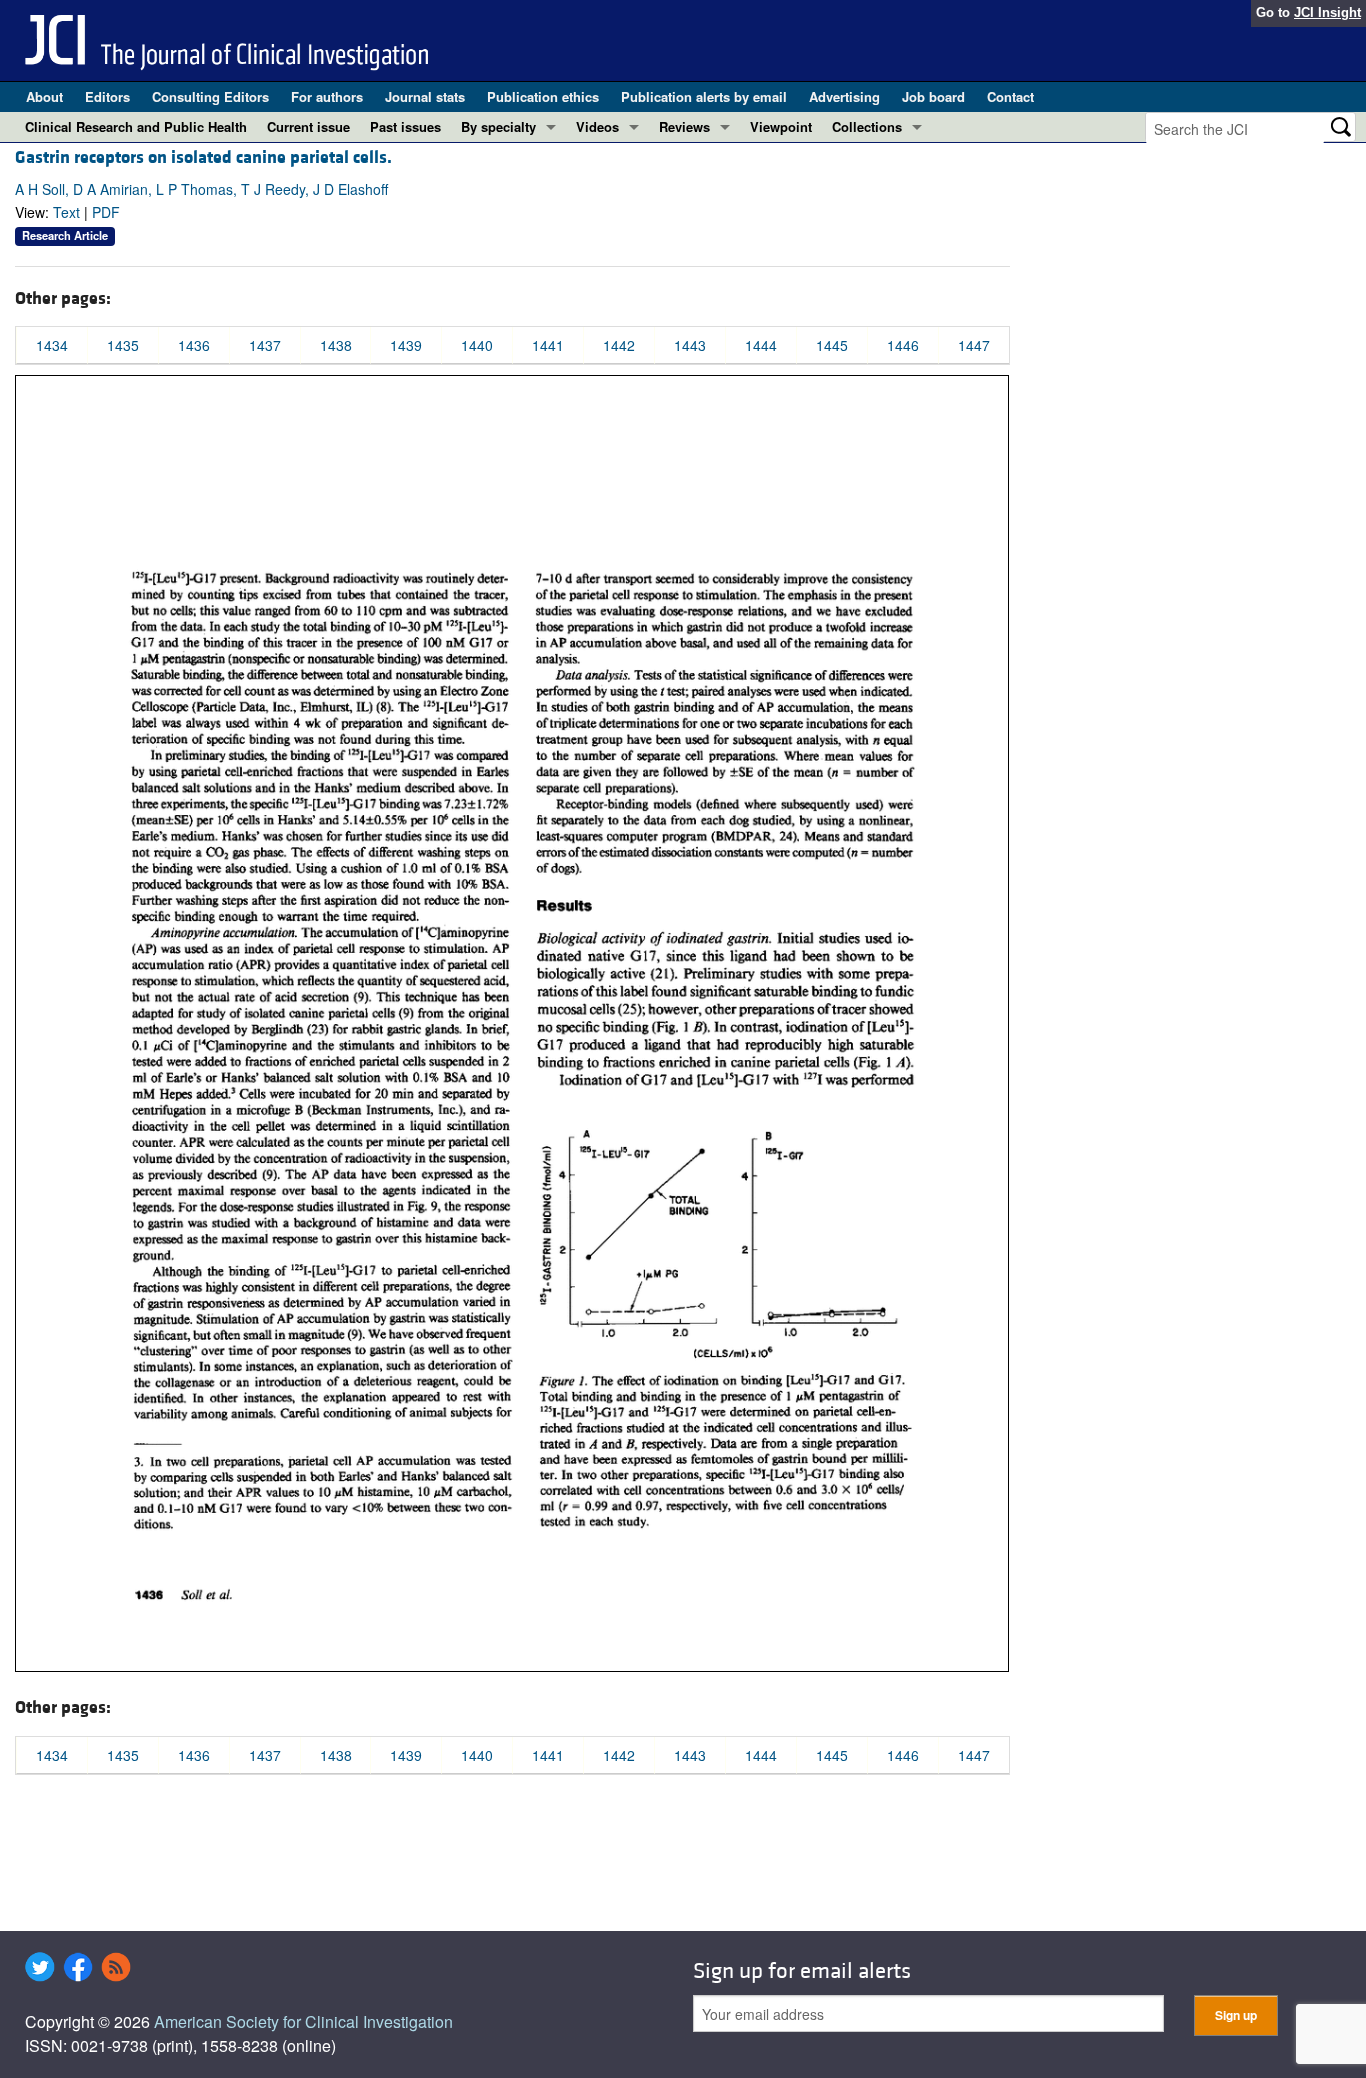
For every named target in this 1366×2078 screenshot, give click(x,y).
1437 (265, 345)
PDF (106, 212)
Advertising (844, 96)
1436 (194, 345)
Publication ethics (543, 96)
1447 (974, 345)
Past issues (405, 126)
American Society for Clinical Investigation (303, 2021)
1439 (406, 345)
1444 (761, 345)
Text (66, 212)
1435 (123, 345)
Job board (933, 96)
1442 (619, 345)
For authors (327, 96)
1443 (690, 345)
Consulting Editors (210, 96)
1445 (832, 345)
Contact (1010, 96)
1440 (477, 345)
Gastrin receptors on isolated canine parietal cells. (203, 157)
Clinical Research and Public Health (136, 126)
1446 (903, 345)
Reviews (684, 126)
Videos (597, 126)
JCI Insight (1327, 12)
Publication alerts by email (704, 96)
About (44, 96)
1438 (336, 345)
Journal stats (425, 96)
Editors (107, 96)
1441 (548, 345)
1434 (52, 345)
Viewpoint (781, 126)
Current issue (308, 126)
